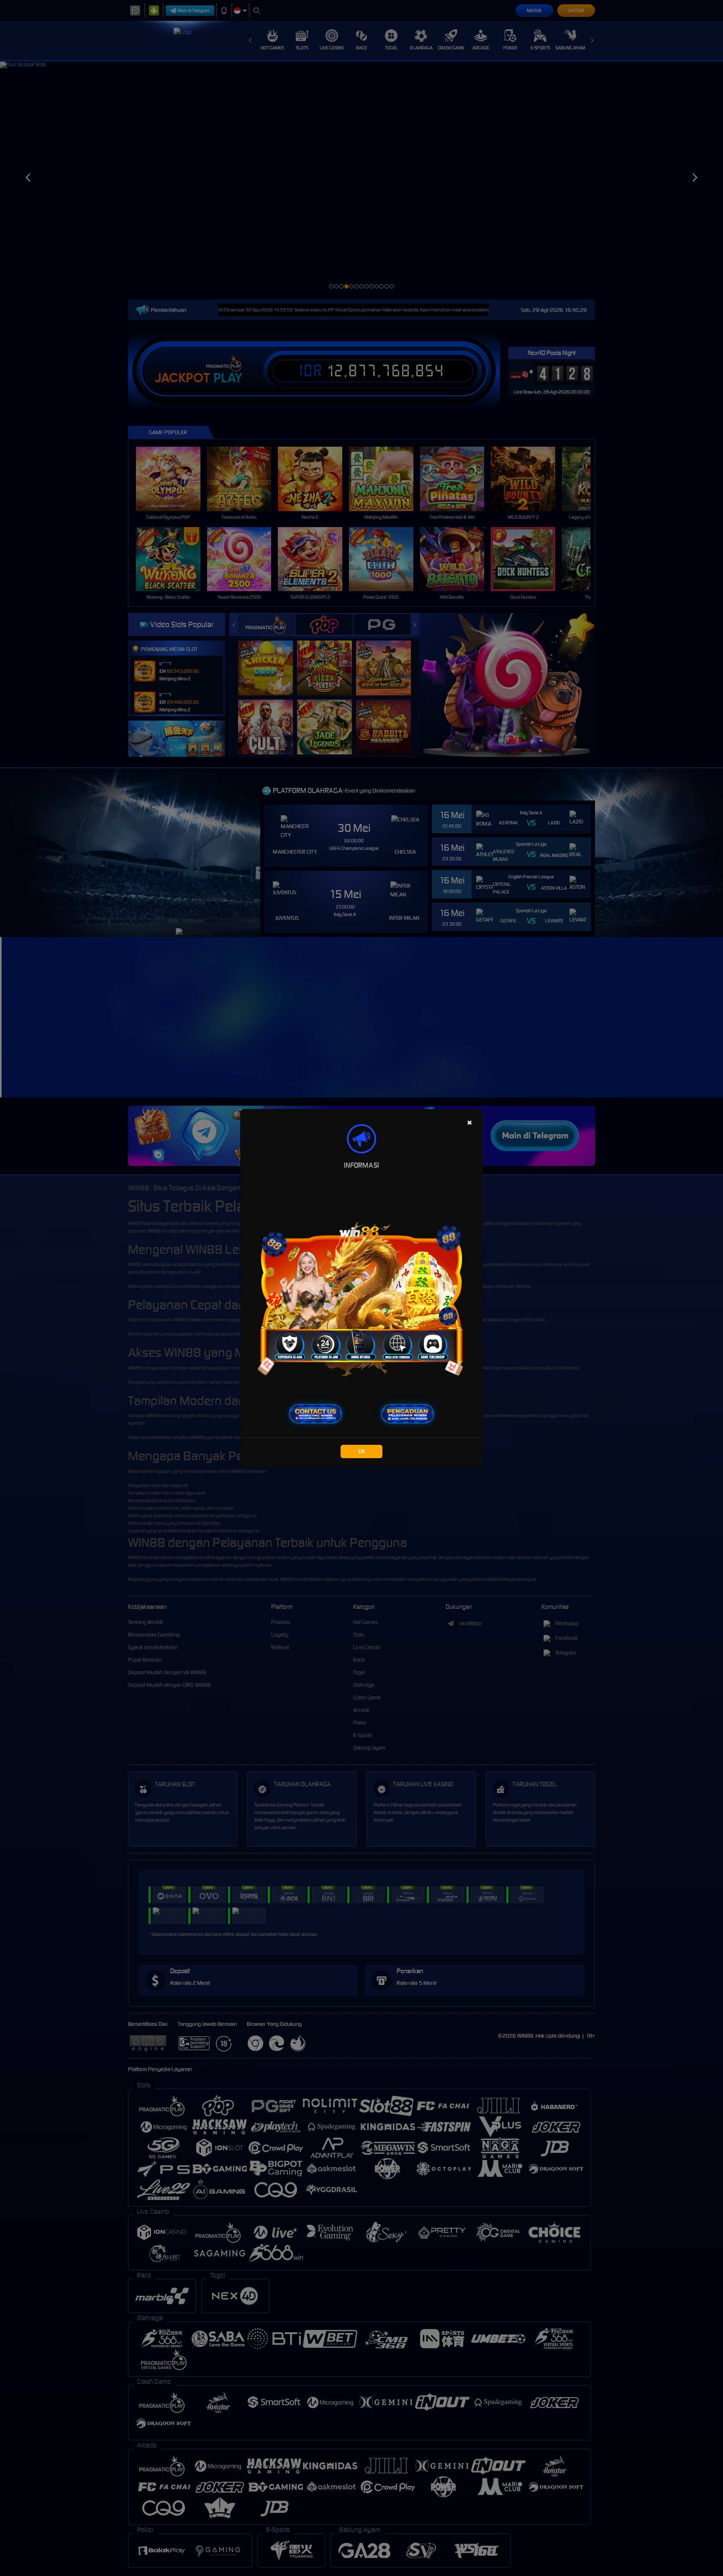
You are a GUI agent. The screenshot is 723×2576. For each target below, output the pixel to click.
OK (362, 1451)
